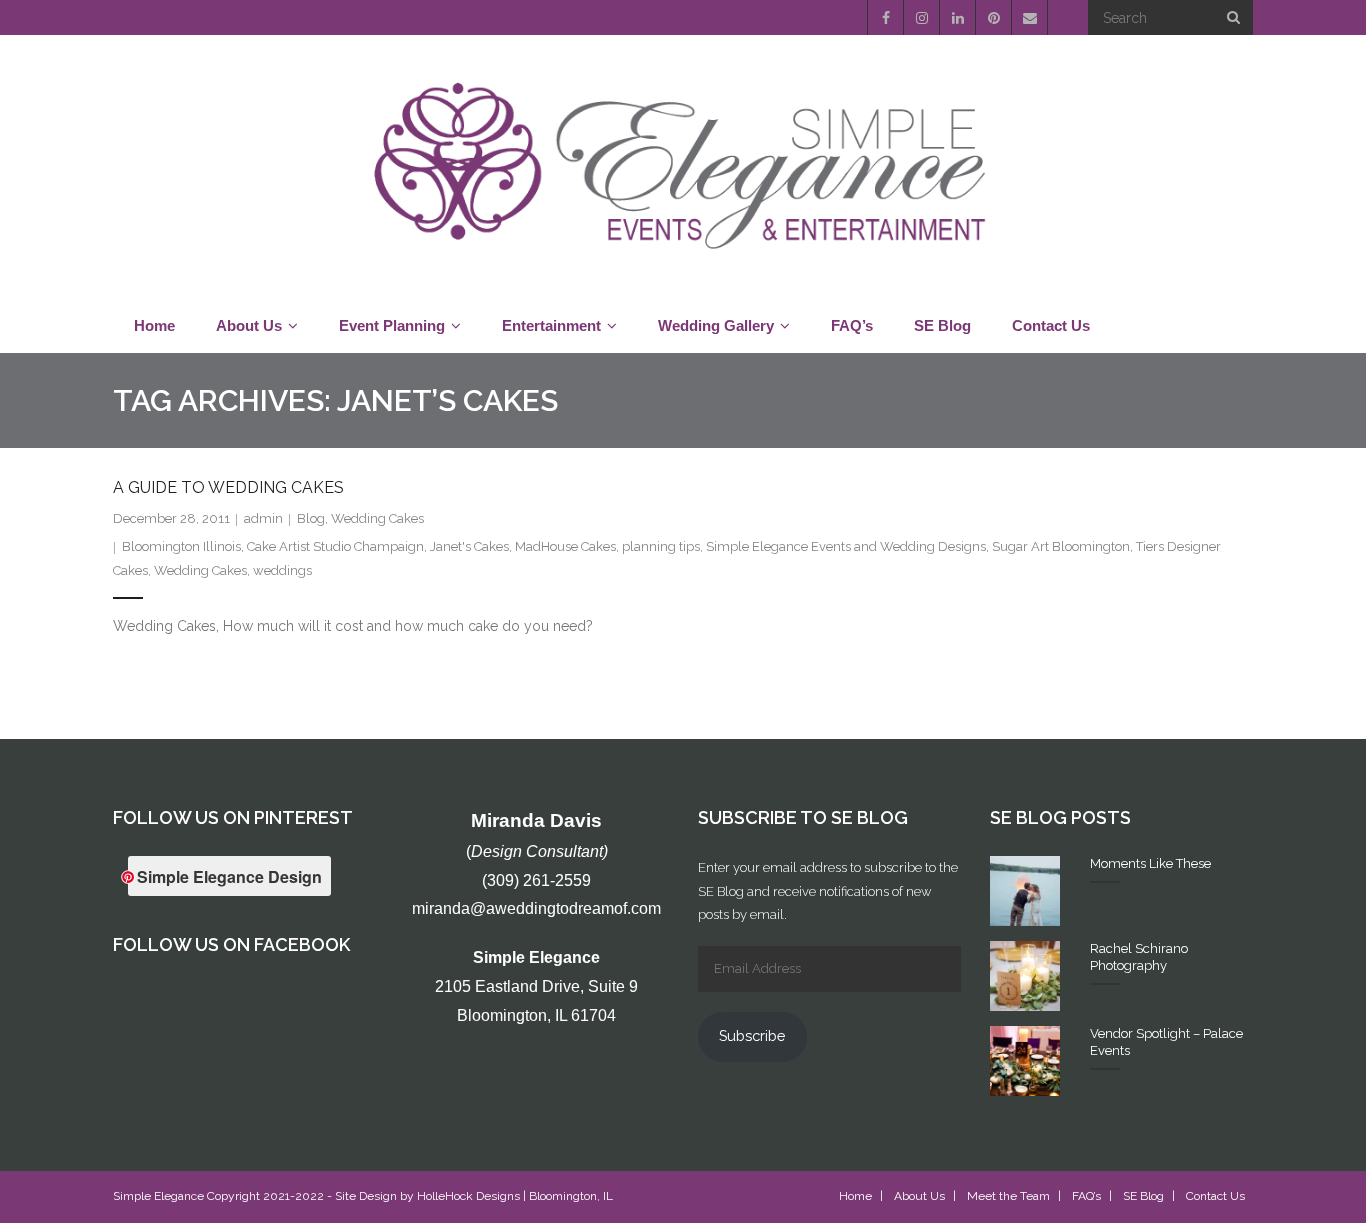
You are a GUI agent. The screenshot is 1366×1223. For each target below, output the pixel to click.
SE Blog (1143, 1196)
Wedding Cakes (377, 518)
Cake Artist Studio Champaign (335, 546)
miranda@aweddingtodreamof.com (536, 908)
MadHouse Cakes (565, 546)
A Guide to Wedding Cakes (228, 487)
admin (263, 518)
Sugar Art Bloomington (1061, 546)
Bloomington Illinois (181, 546)
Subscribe (752, 1035)
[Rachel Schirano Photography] (1025, 976)
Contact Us (1215, 1196)
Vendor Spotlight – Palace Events (1166, 1042)
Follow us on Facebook (231, 944)
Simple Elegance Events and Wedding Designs (846, 546)
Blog (311, 518)
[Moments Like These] (1025, 891)
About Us (919, 1196)
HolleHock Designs (468, 1196)
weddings (282, 570)
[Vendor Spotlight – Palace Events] (1025, 1061)
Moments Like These (1150, 863)
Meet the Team (1008, 1196)
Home (855, 1196)
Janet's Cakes (469, 546)
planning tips (661, 546)
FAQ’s (1086, 1196)
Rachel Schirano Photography (1139, 957)
